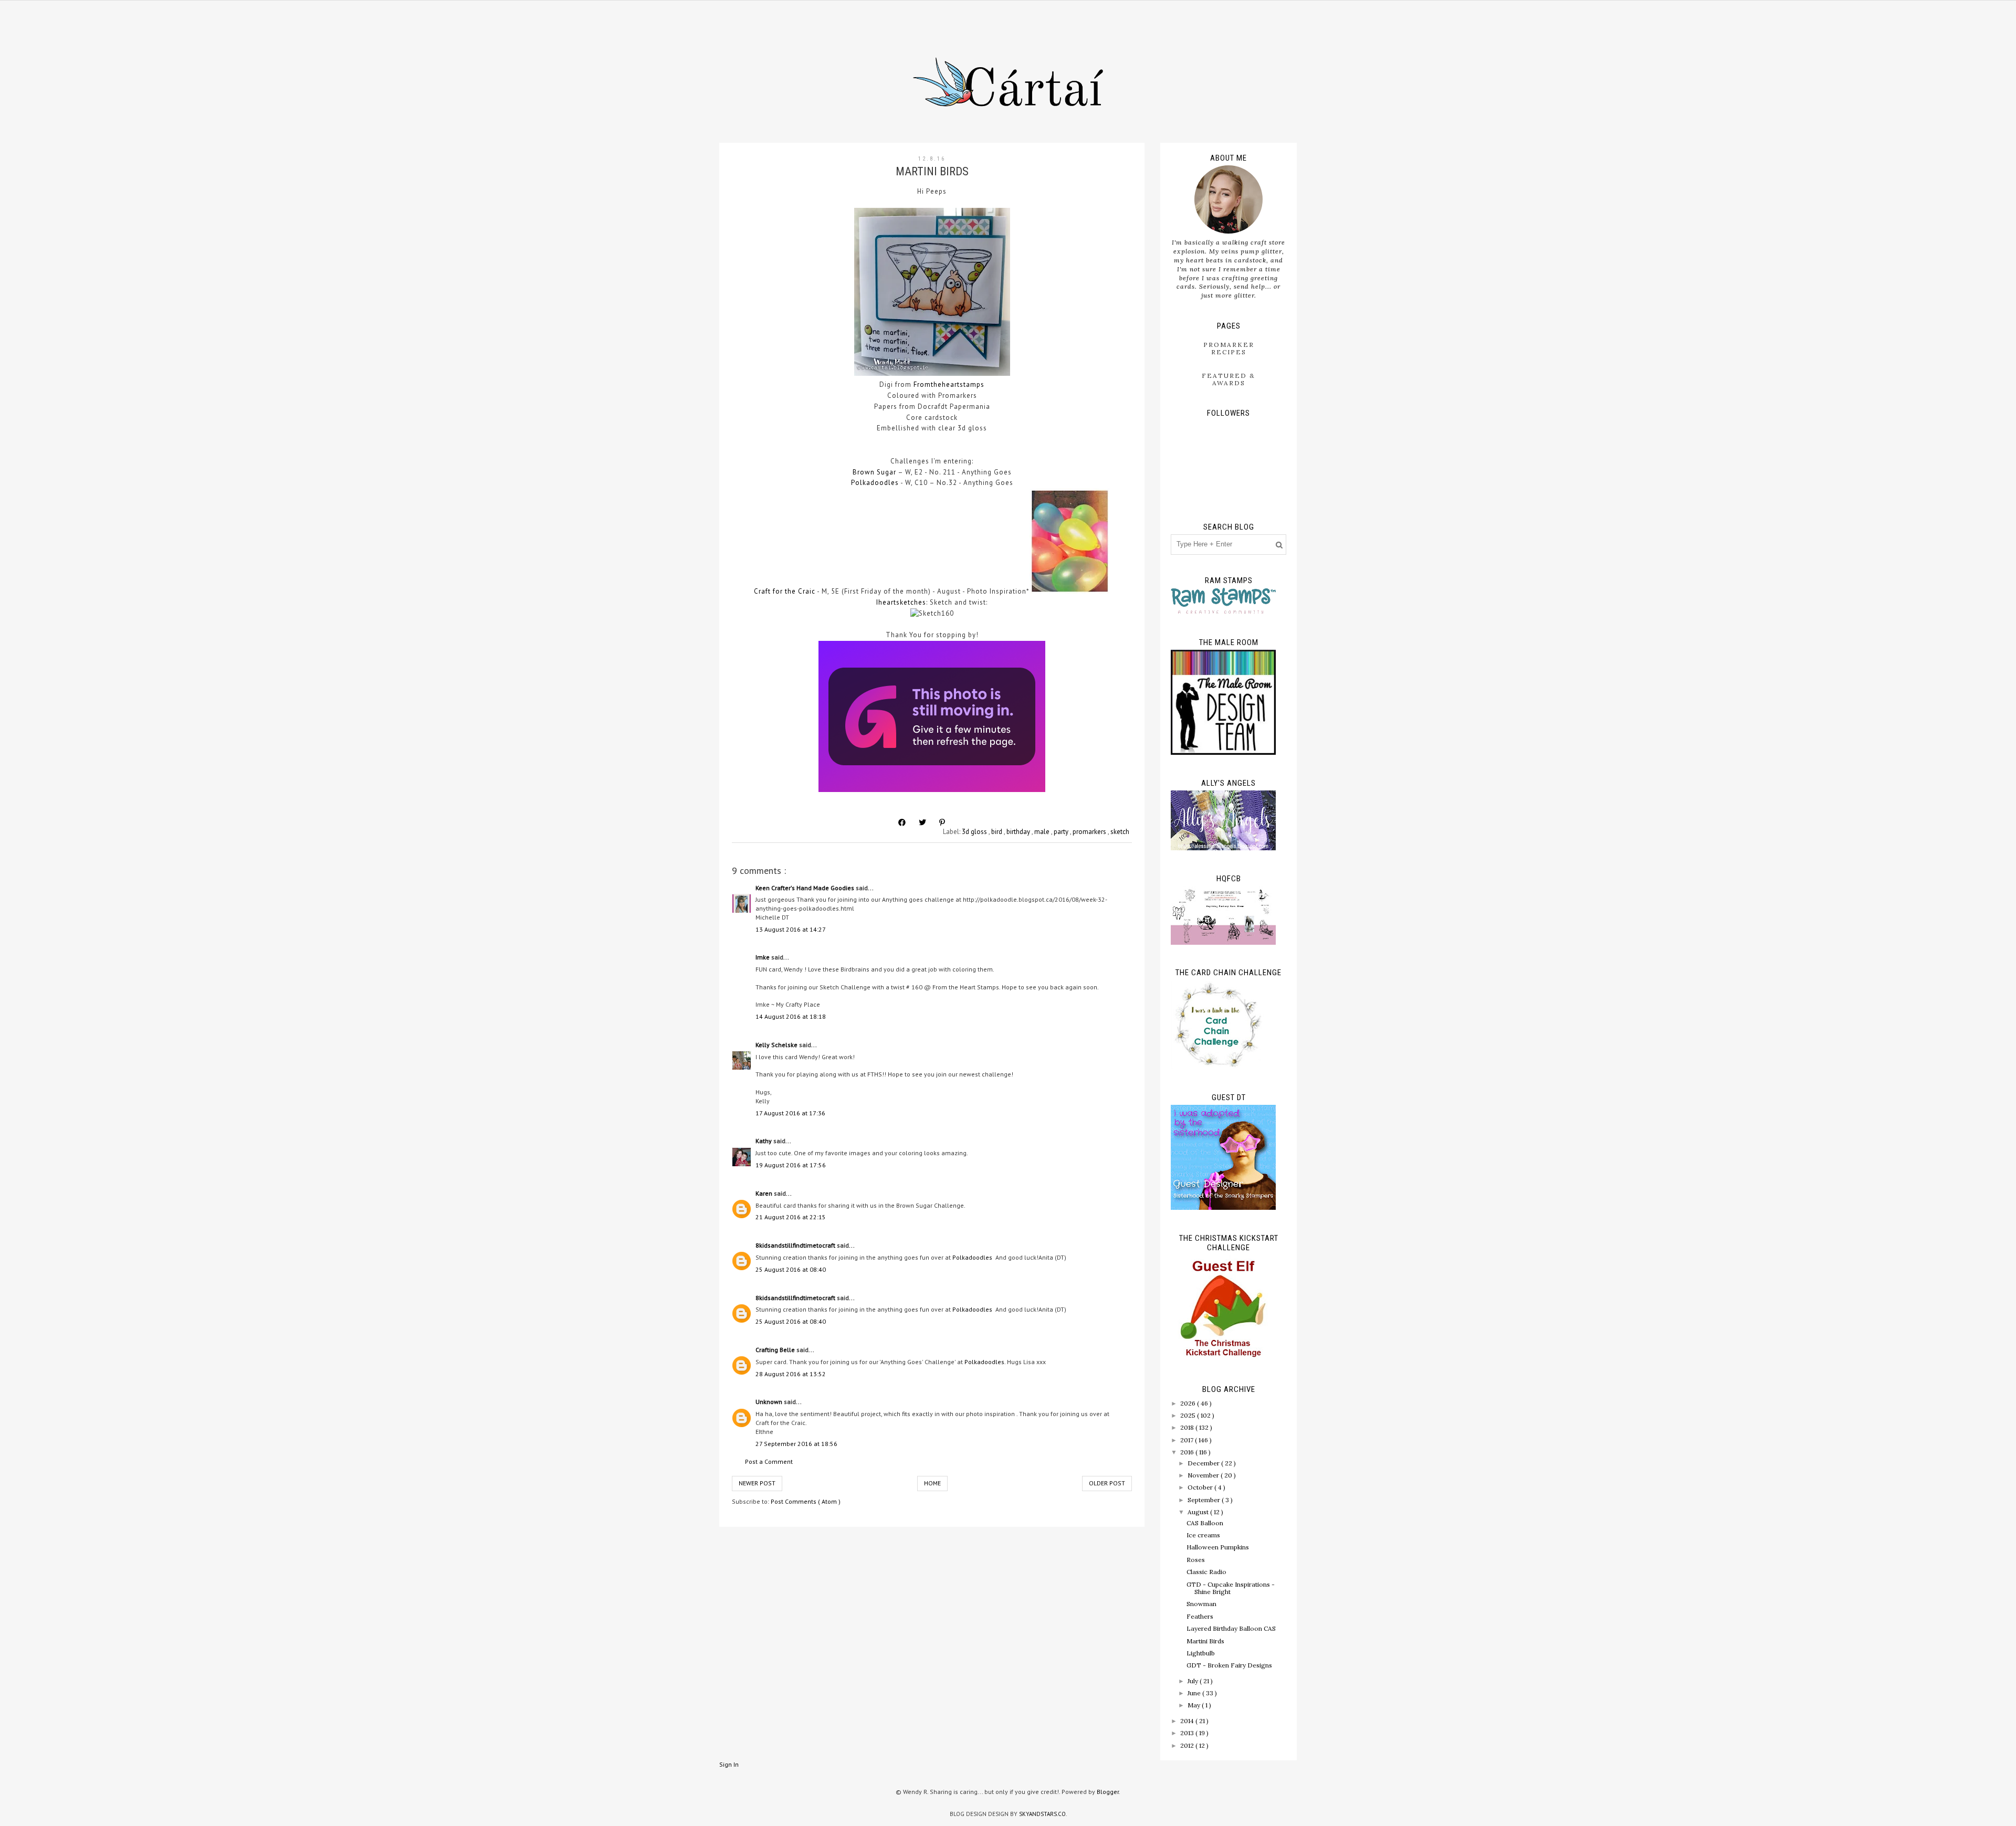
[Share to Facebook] (902, 822)
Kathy (764, 1141)
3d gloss (975, 832)
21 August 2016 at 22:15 (791, 1217)
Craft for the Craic (785, 591)
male (1043, 832)
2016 (1188, 1452)
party (1062, 832)
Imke (763, 957)
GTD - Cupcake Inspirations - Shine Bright (1231, 1588)
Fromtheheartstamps (949, 384)
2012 (1188, 1745)
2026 (1189, 1403)
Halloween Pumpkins (1218, 1547)
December (1204, 1463)
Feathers (1200, 1616)
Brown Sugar (874, 472)
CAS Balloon (1205, 1523)
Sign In (729, 1764)
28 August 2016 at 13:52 (791, 1374)
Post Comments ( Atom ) (806, 1501)
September (1205, 1500)
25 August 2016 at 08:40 (791, 1269)
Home (932, 1483)
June (1195, 1693)
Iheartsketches (901, 602)
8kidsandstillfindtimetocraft (796, 1245)
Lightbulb (1201, 1653)
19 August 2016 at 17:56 (791, 1165)
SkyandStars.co (1042, 1814)
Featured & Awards (1228, 379)
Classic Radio (1206, 1572)
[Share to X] (922, 822)
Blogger (1108, 1792)
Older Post (1107, 1483)
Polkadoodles (875, 483)
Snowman (1201, 1604)
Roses (1196, 1560)
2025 (1189, 1415)
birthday (1019, 832)
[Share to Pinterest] (942, 822)
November (1204, 1475)
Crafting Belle (776, 1350)
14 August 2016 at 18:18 (791, 1016)
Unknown (770, 1402)
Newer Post (757, 1483)
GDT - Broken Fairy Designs (1229, 1665)
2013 (1188, 1733)
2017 (1188, 1440)
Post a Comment (769, 1461)
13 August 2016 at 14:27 (791, 929)
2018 (1188, 1427)
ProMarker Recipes (1229, 348)
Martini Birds (1205, 1641)
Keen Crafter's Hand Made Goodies (806, 888)
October (1201, 1487)
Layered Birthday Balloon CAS (1231, 1628)
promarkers (1090, 832)
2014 (1188, 1721)
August (1199, 1512)
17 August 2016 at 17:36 (790, 1113)
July (1194, 1681)
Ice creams (1203, 1535)
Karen (765, 1193)
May (1195, 1705)
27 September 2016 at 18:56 (796, 1444)
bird (997, 832)
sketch (1120, 832)
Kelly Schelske (777, 1045)
